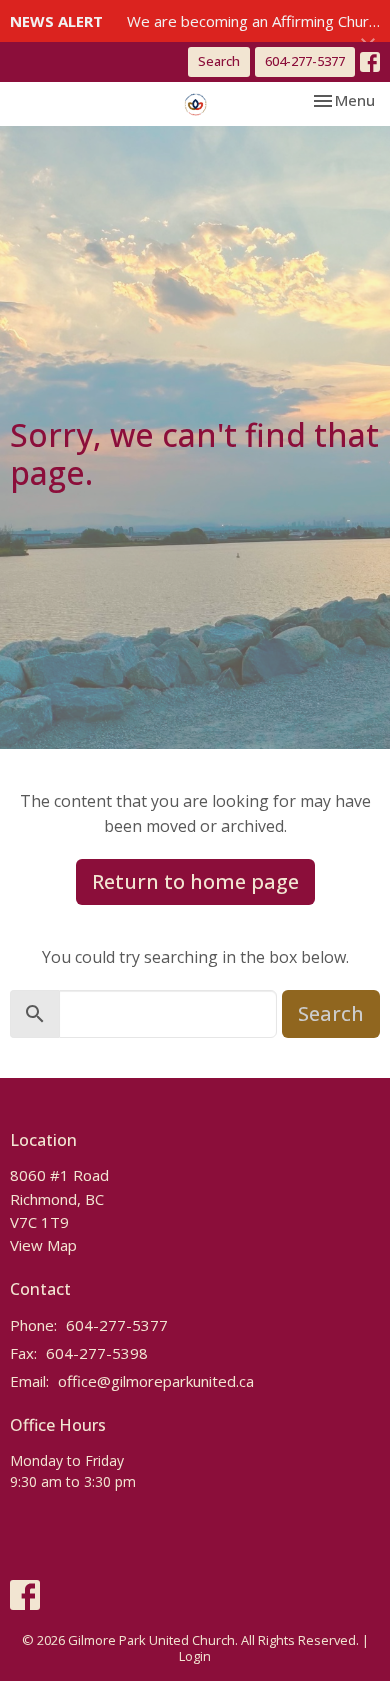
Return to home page (195, 881)
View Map (43, 1245)
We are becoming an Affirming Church (255, 21)
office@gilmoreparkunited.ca (156, 1381)
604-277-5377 (305, 61)
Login (195, 1656)
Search (219, 61)
